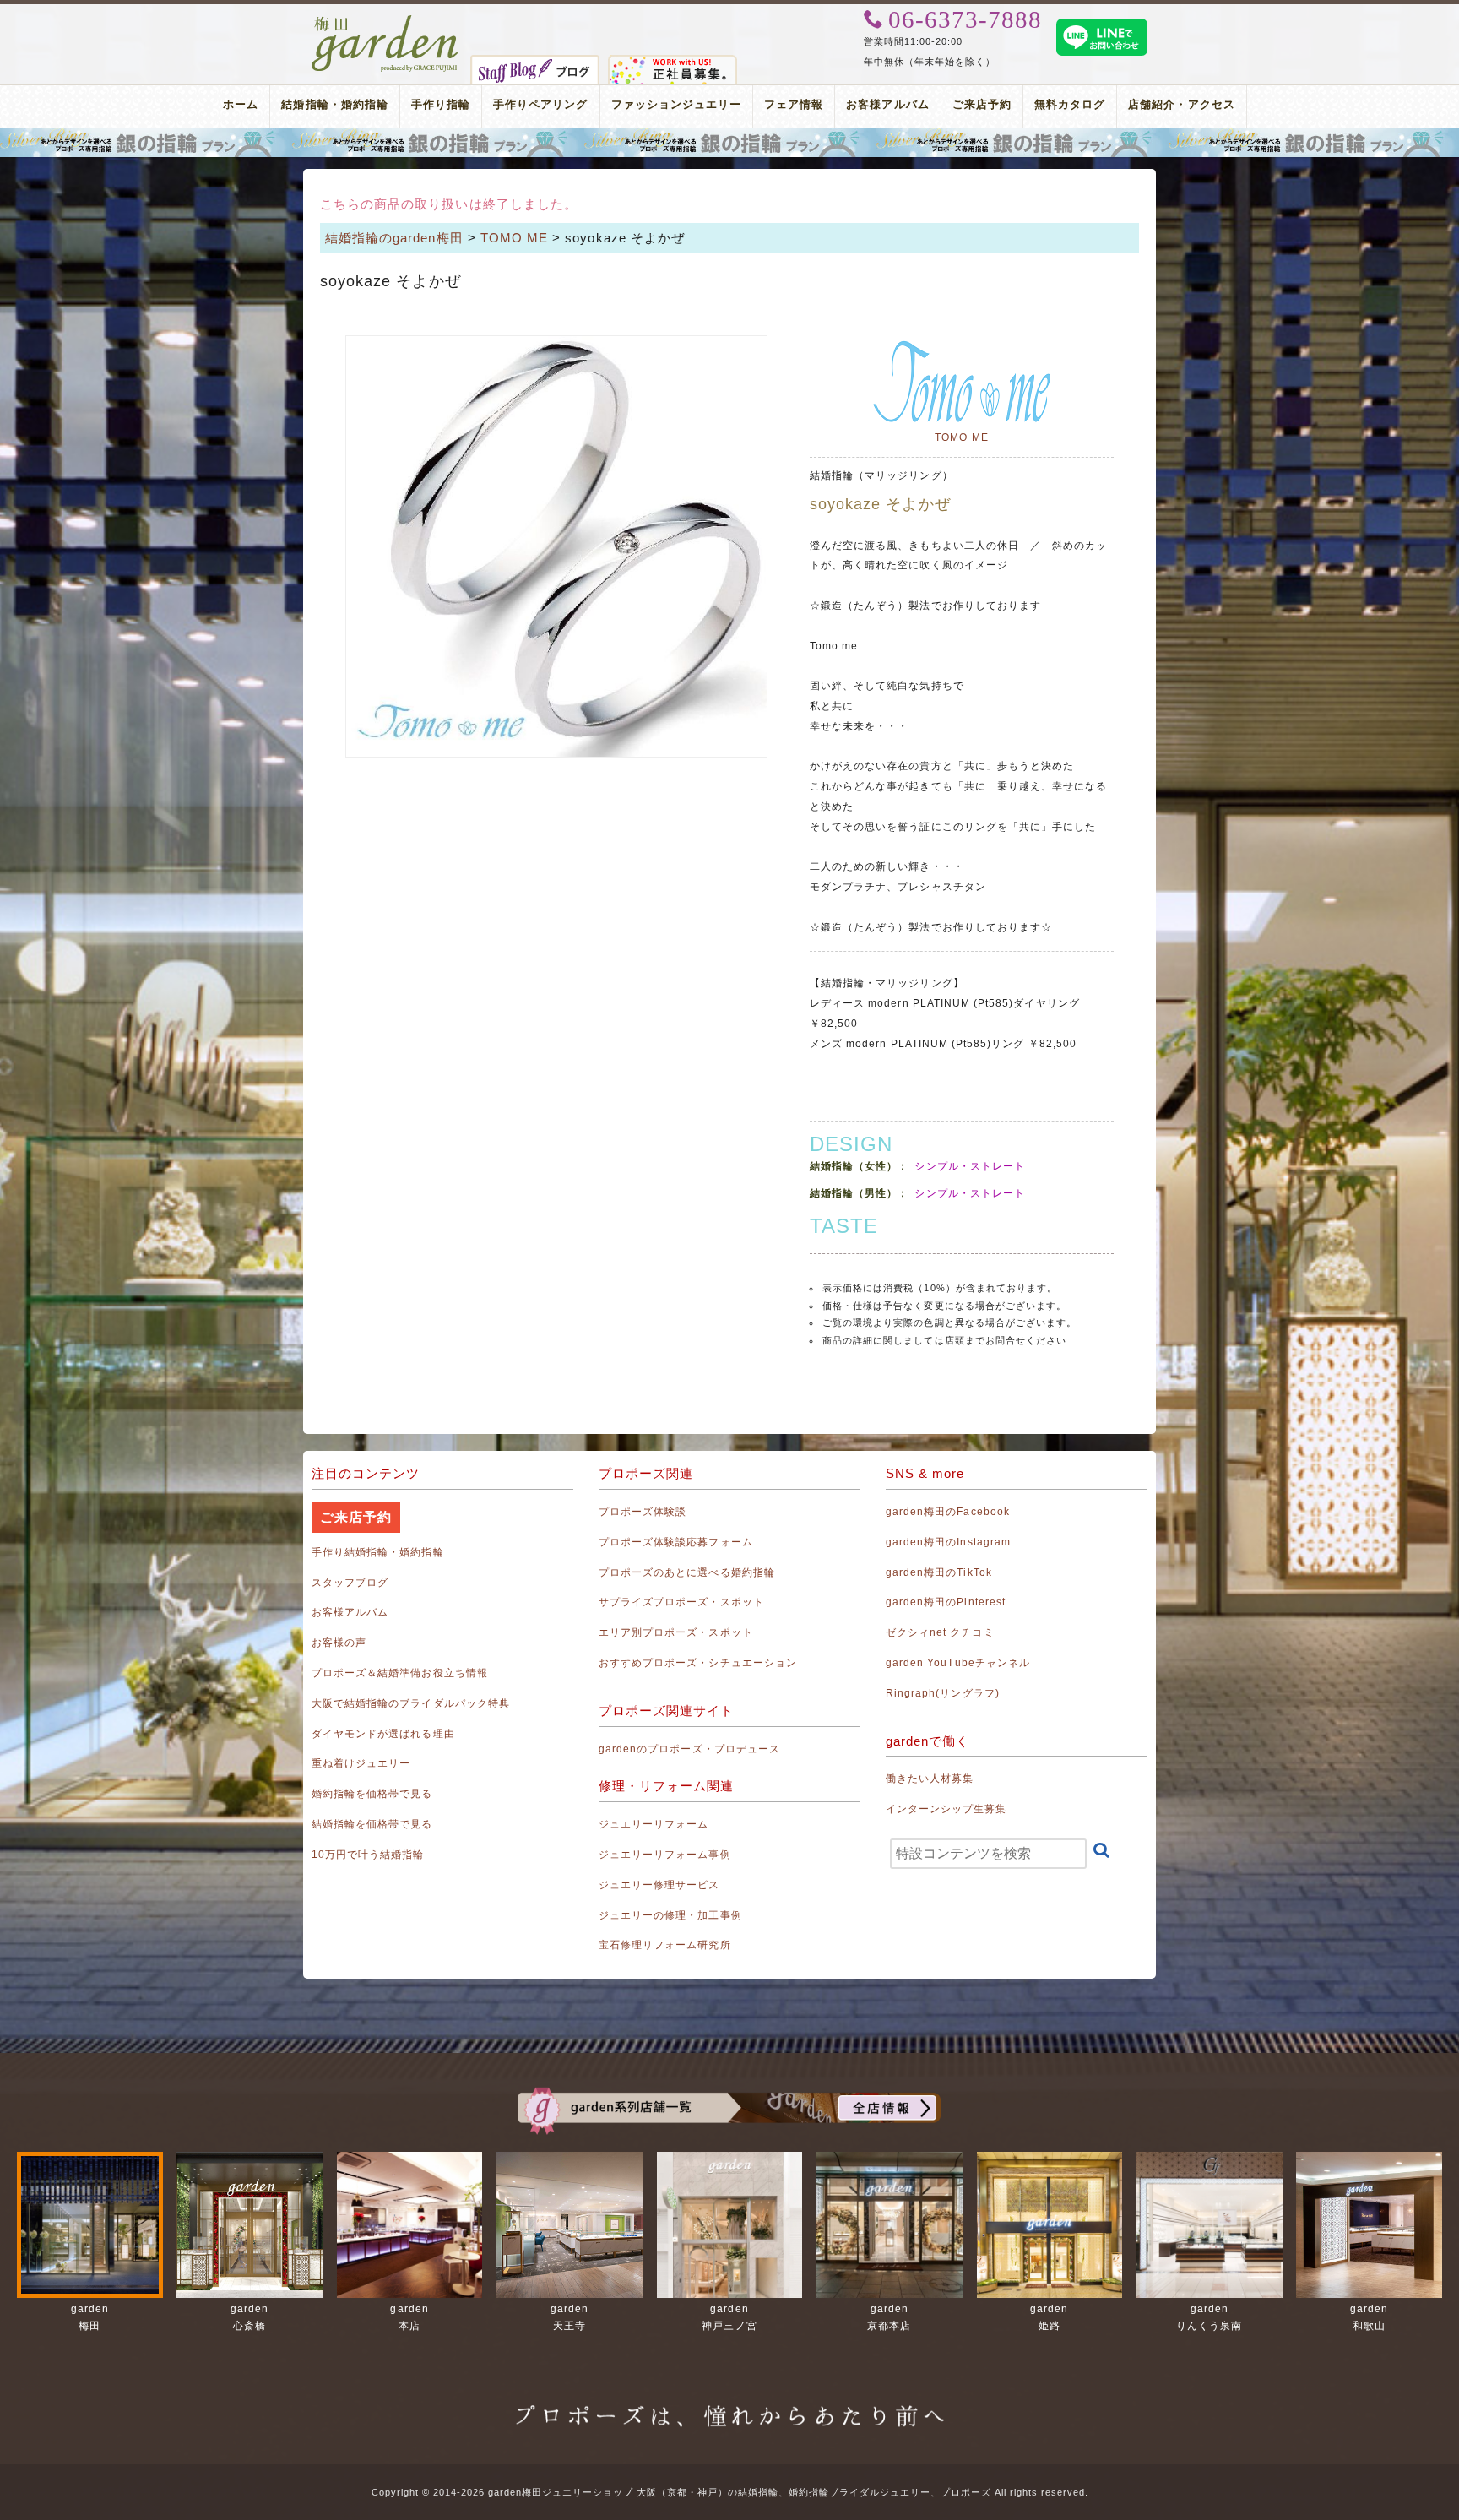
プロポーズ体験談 (643, 1512)
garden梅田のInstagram (948, 1542)
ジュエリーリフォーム (654, 1824)
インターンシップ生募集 (946, 1809)
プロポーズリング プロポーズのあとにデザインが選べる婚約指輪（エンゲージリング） (729, 143)
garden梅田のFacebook (948, 1512)
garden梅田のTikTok (939, 1572)
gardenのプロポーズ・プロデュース (689, 1749)
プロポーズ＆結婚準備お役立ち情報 (400, 1673)
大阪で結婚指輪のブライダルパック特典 (411, 1703)
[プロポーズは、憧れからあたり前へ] (729, 2403)
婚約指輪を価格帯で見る (372, 1794)
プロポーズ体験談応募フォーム (676, 1542)
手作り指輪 (441, 104)
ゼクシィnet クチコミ (940, 1632)
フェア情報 (794, 104)
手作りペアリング (540, 104)
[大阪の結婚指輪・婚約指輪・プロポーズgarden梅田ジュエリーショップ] (385, 24)
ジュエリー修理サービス (659, 1885)
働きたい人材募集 (930, 1779)
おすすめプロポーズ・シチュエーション (698, 1663)
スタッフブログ (350, 1583)
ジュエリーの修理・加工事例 (670, 1915)
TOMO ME (514, 238)
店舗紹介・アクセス (1181, 104)
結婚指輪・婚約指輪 (334, 104)
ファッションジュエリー (677, 104)
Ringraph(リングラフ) (943, 1693)
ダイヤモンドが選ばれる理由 (383, 1734)
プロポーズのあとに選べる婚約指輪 (687, 1572)
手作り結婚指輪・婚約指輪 (378, 1552)
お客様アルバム (887, 104)
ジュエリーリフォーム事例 (665, 1855)
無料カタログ (1070, 104)
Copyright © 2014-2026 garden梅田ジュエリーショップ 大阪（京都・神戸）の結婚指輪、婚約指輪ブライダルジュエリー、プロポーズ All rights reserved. (730, 2492)
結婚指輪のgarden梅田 (394, 238)
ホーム (241, 104)
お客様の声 (339, 1643)
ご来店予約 (982, 104)
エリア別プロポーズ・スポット (676, 1632)
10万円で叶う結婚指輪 (368, 1855)
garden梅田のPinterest (946, 1602)
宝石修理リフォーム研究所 (665, 1945)
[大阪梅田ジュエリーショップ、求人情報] (673, 64)
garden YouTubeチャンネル (958, 1663)
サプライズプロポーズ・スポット (681, 1602)
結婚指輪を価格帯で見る (372, 1824)
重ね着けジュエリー (361, 1763)
